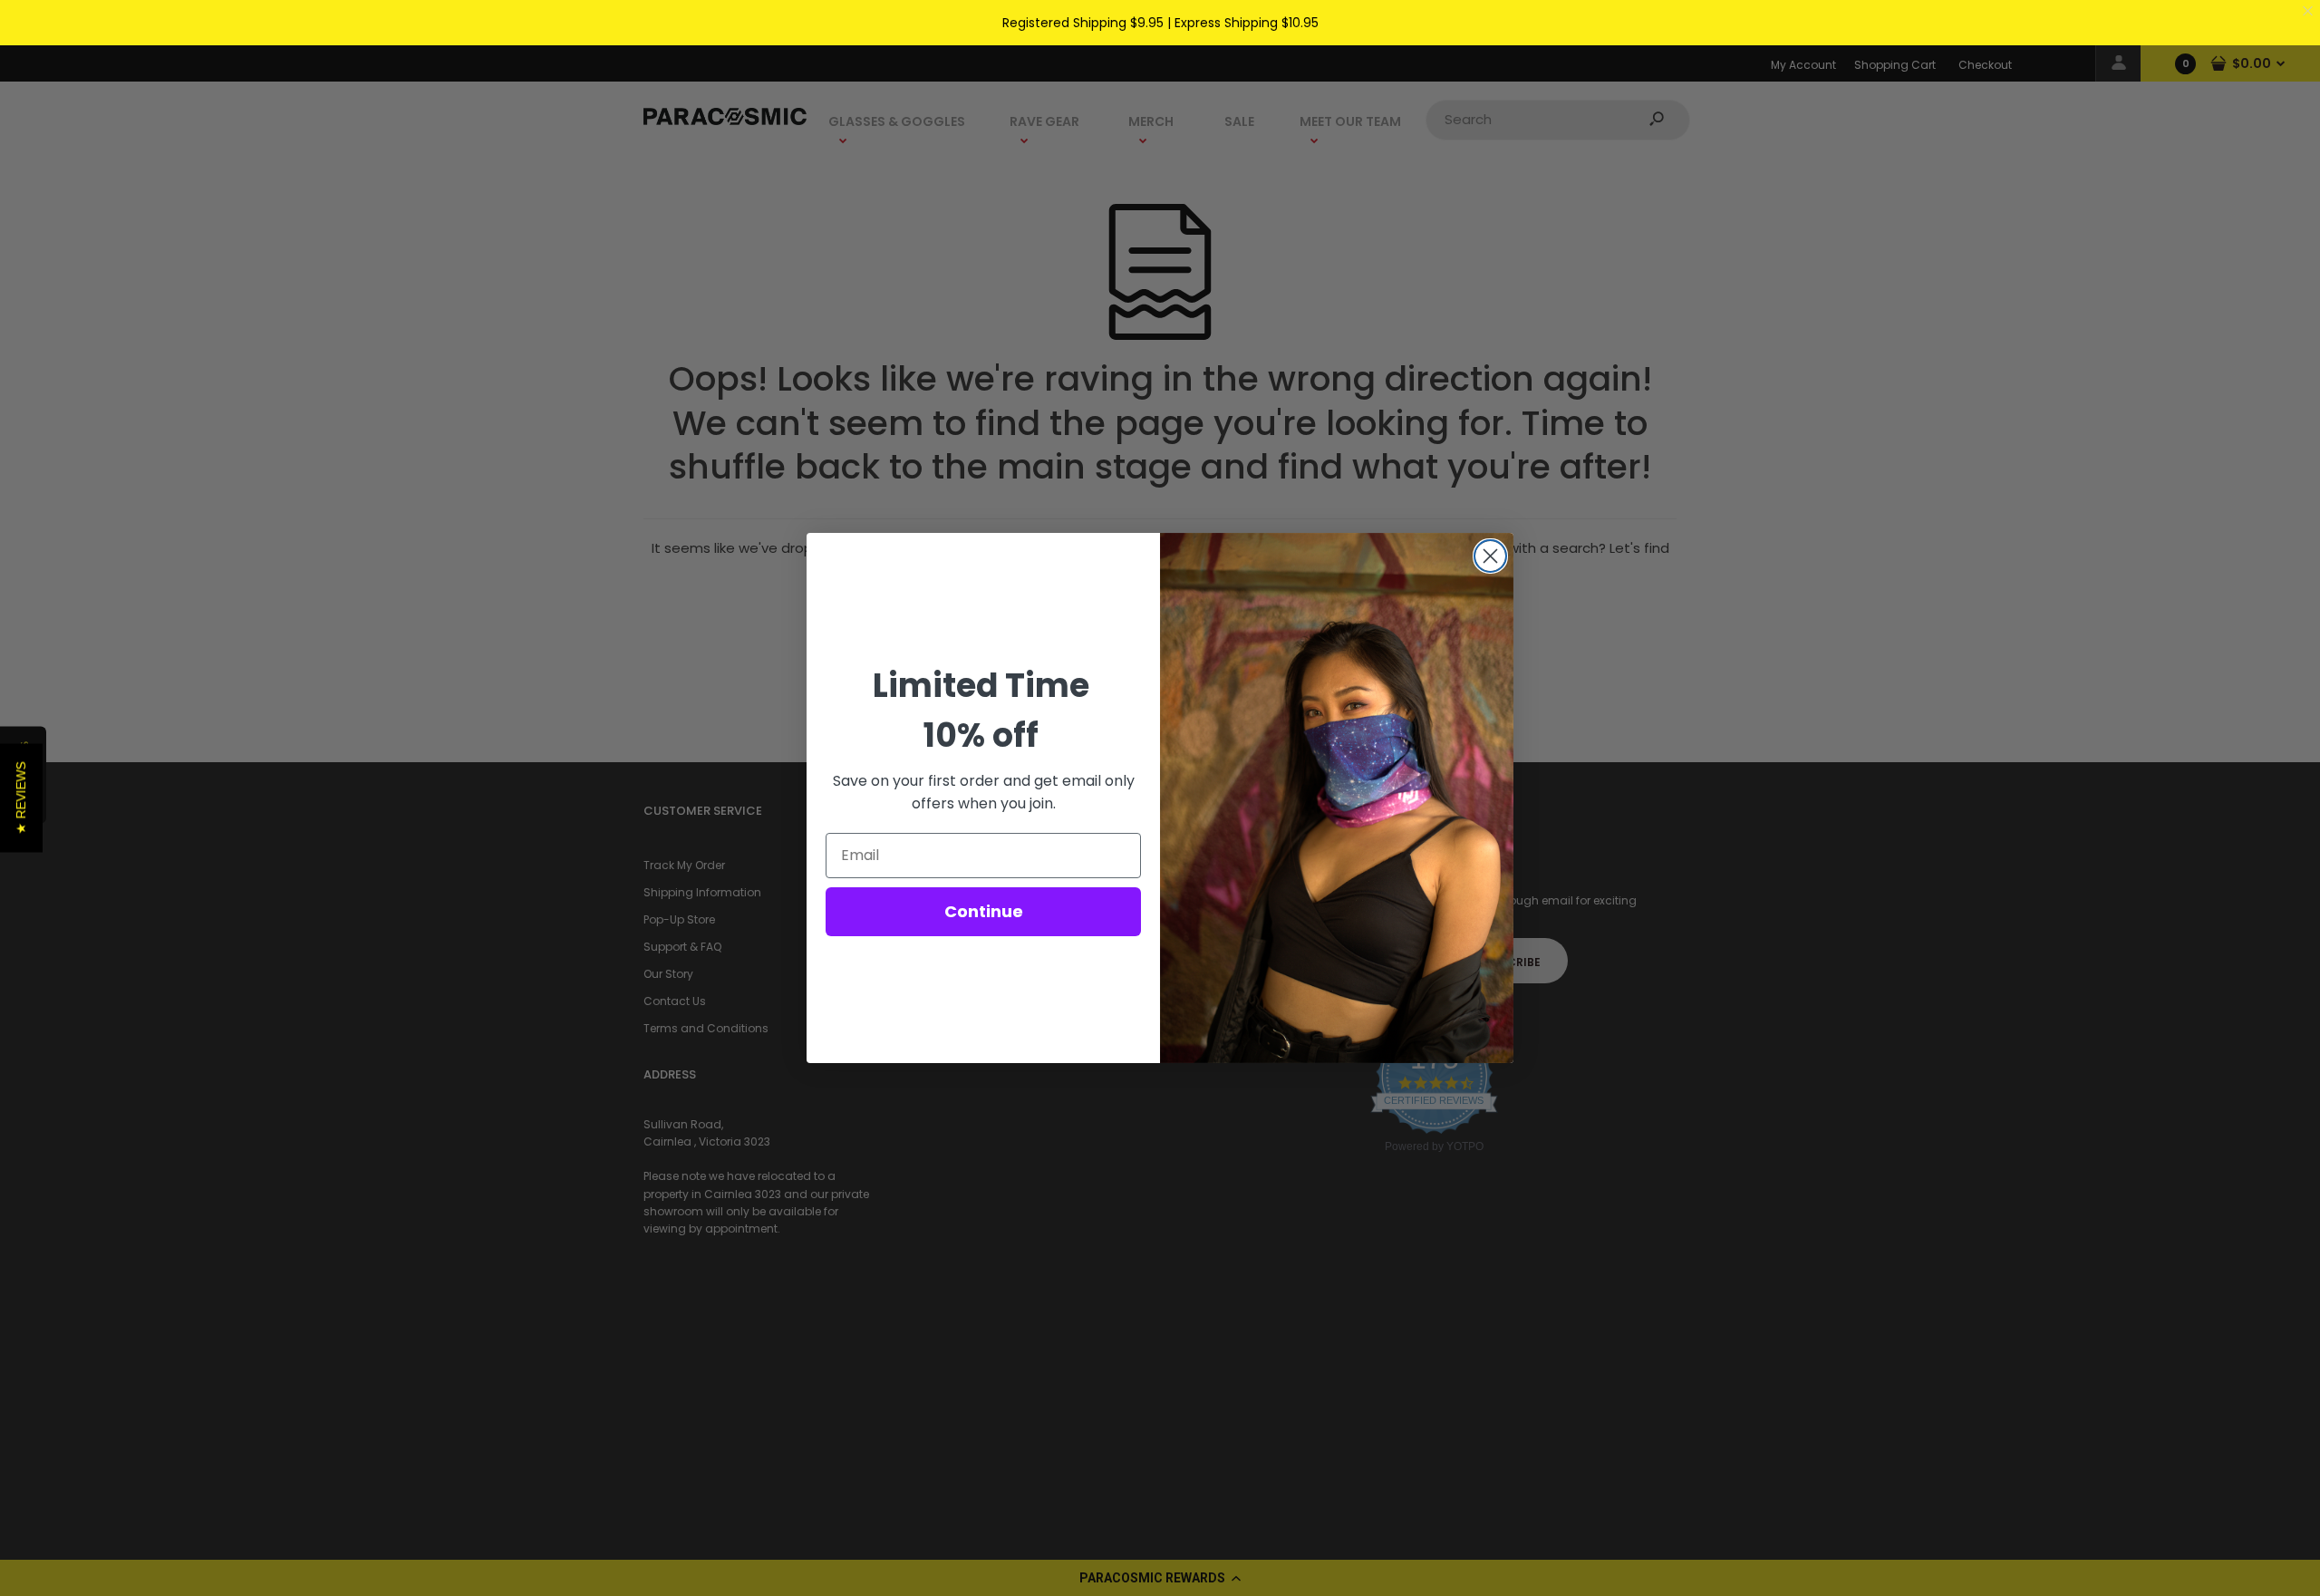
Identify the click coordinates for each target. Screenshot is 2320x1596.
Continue (984, 911)
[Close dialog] (1490, 556)
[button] (21, 798)
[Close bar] (2309, 11)
